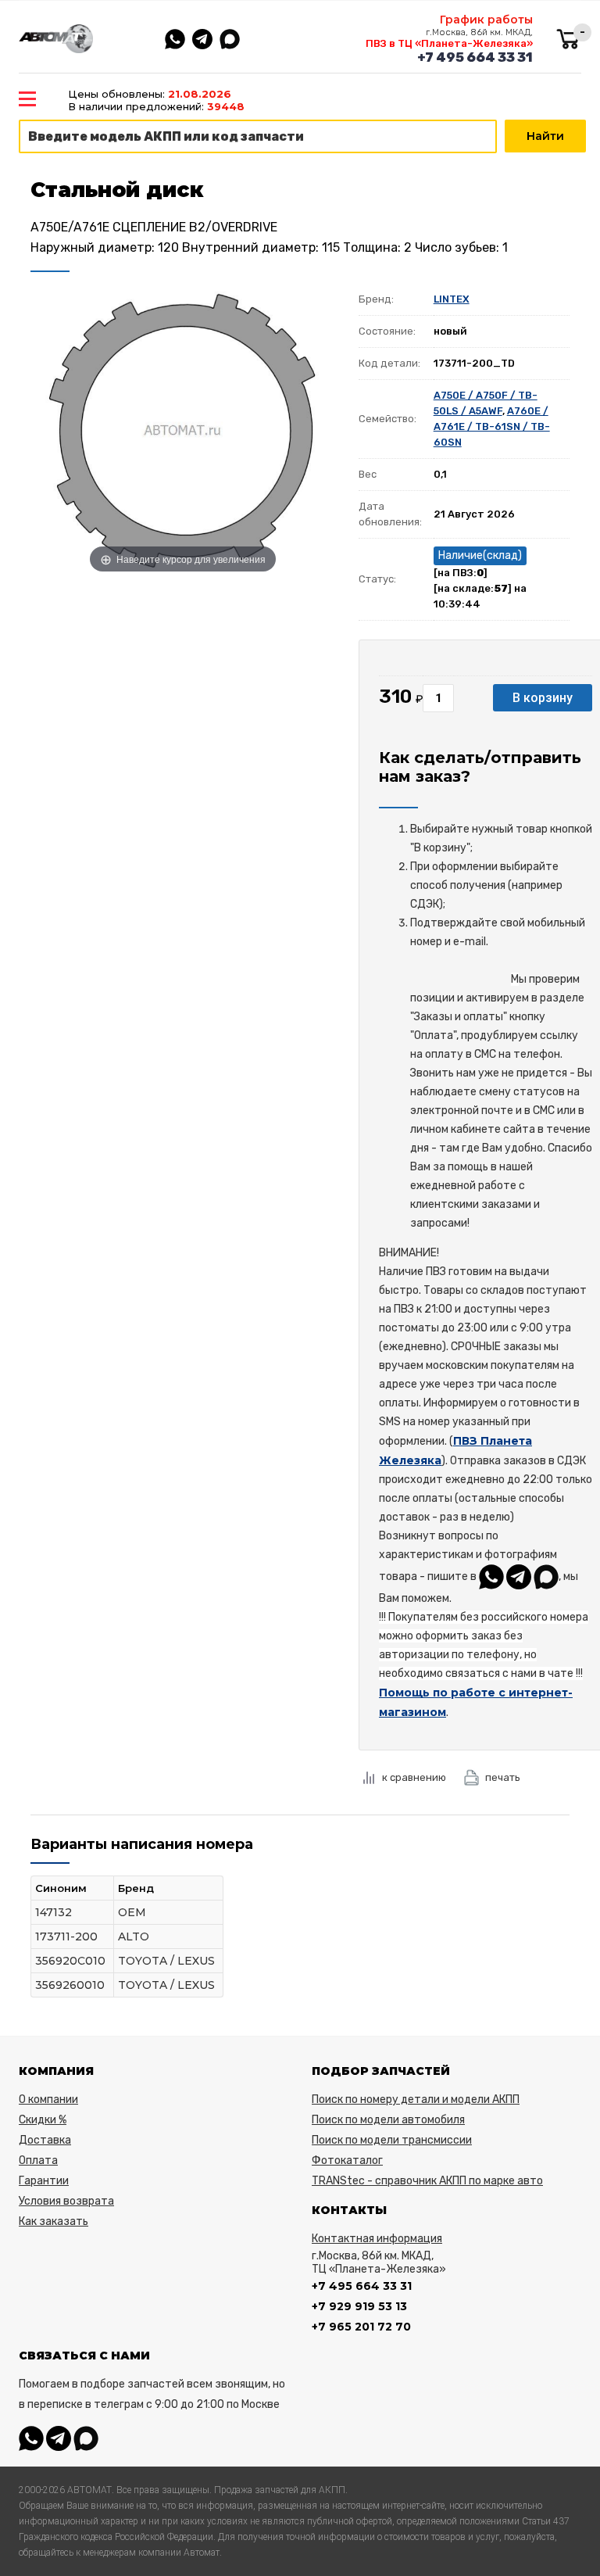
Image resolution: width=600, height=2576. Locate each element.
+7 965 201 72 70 (361, 2327)
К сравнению (414, 1777)
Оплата (38, 2160)
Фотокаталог (347, 2160)
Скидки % (43, 2120)
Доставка (45, 2140)
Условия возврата (66, 2201)
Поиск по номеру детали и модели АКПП (416, 2099)
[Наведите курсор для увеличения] (183, 430)
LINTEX (452, 299)
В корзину (543, 698)
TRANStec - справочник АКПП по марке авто (427, 2181)
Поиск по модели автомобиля (388, 2120)
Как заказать (54, 2221)
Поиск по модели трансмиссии (392, 2140)
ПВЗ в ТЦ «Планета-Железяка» (449, 43)
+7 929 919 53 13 (359, 2306)
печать (503, 1777)
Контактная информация (377, 2239)
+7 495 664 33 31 (475, 57)
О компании (48, 2099)
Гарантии (44, 2181)
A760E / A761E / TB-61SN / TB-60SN (492, 426)
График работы (486, 20)
